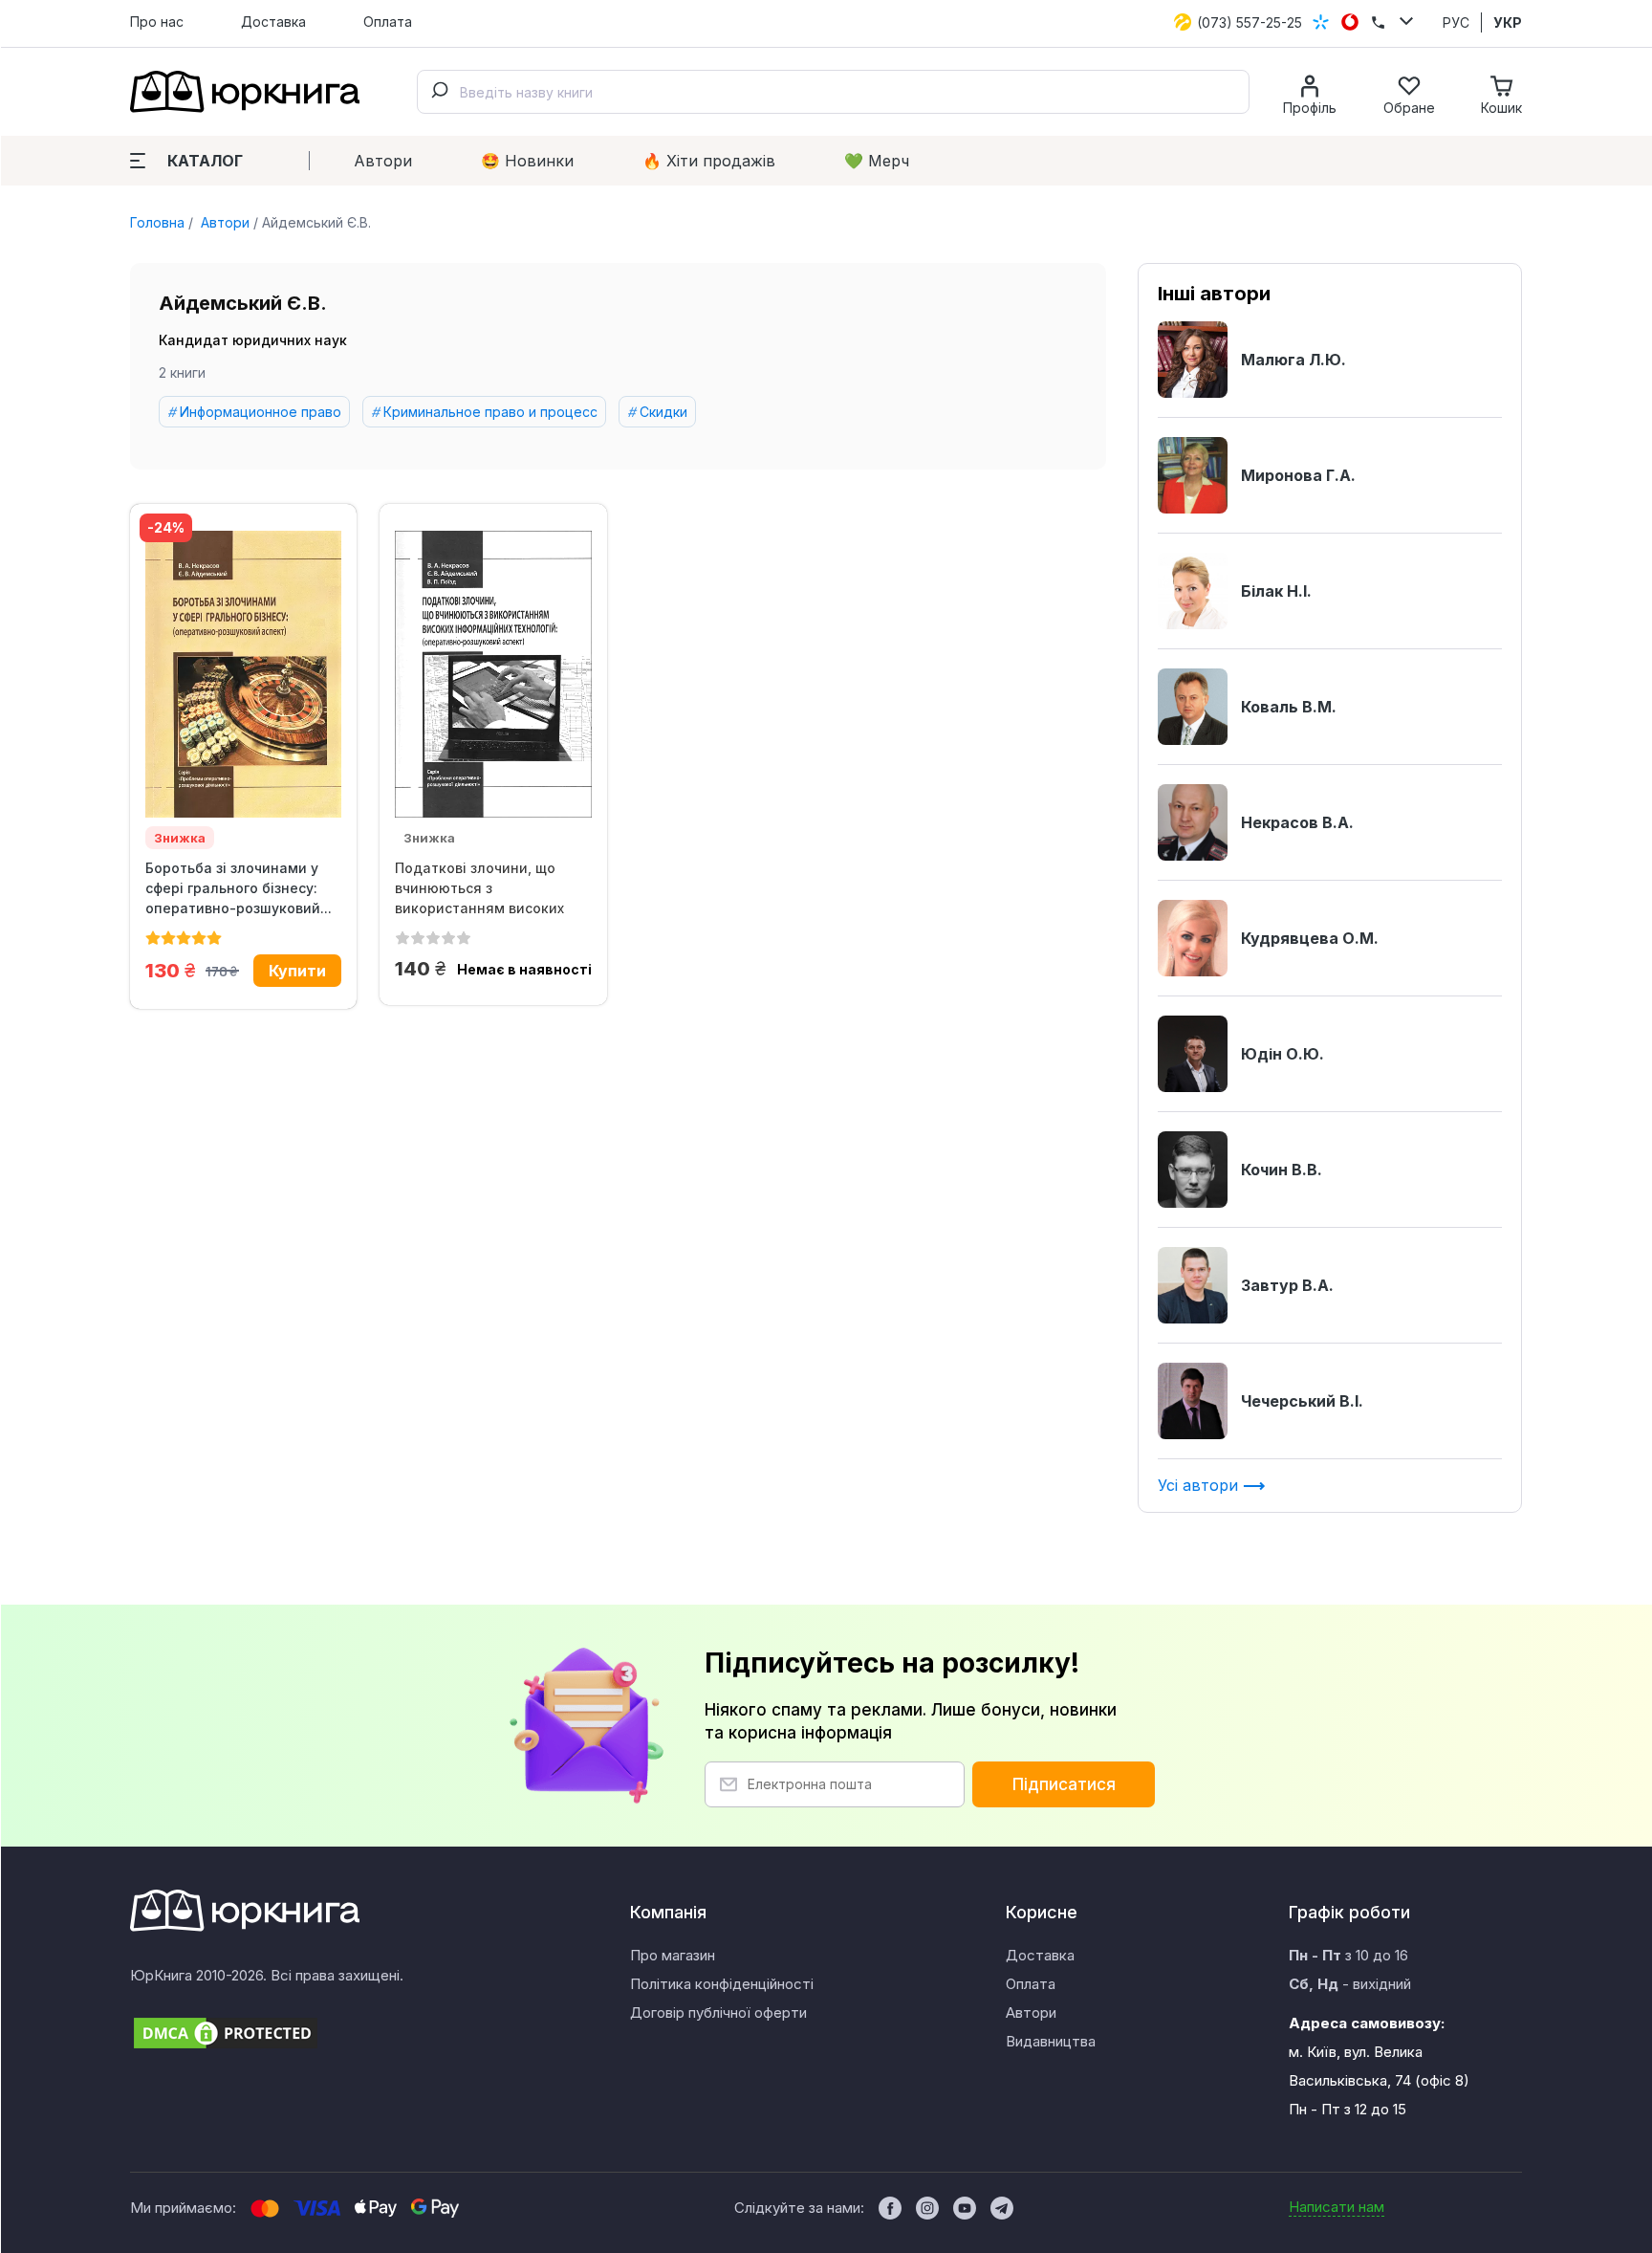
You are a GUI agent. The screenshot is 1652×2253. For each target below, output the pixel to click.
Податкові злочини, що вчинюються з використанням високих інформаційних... (479, 888)
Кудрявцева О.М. (1310, 938)
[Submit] (439, 92)
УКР (1508, 22)
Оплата (388, 22)
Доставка (273, 22)
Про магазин (673, 1955)
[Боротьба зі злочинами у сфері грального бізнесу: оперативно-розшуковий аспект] (243, 674)
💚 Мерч (877, 161)
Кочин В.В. (1282, 1170)
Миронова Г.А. (1298, 475)
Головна (157, 222)
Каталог (205, 161)
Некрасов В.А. (1297, 822)
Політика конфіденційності (722, 1984)
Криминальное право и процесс (490, 412)
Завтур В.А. (1287, 1285)
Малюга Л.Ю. (1293, 360)
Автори (383, 161)
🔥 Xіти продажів (709, 161)
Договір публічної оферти (718, 2012)
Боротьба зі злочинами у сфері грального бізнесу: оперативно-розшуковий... (239, 888)
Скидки (663, 412)
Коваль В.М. (1289, 707)
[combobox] (833, 92)
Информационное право (261, 412)
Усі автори (1200, 1485)
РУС (1456, 22)
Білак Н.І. (1276, 591)
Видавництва (1051, 2041)
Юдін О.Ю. (1282, 1054)
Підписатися (1064, 1784)
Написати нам (1337, 2207)
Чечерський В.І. (1302, 1401)
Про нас (157, 22)
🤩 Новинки (527, 161)
